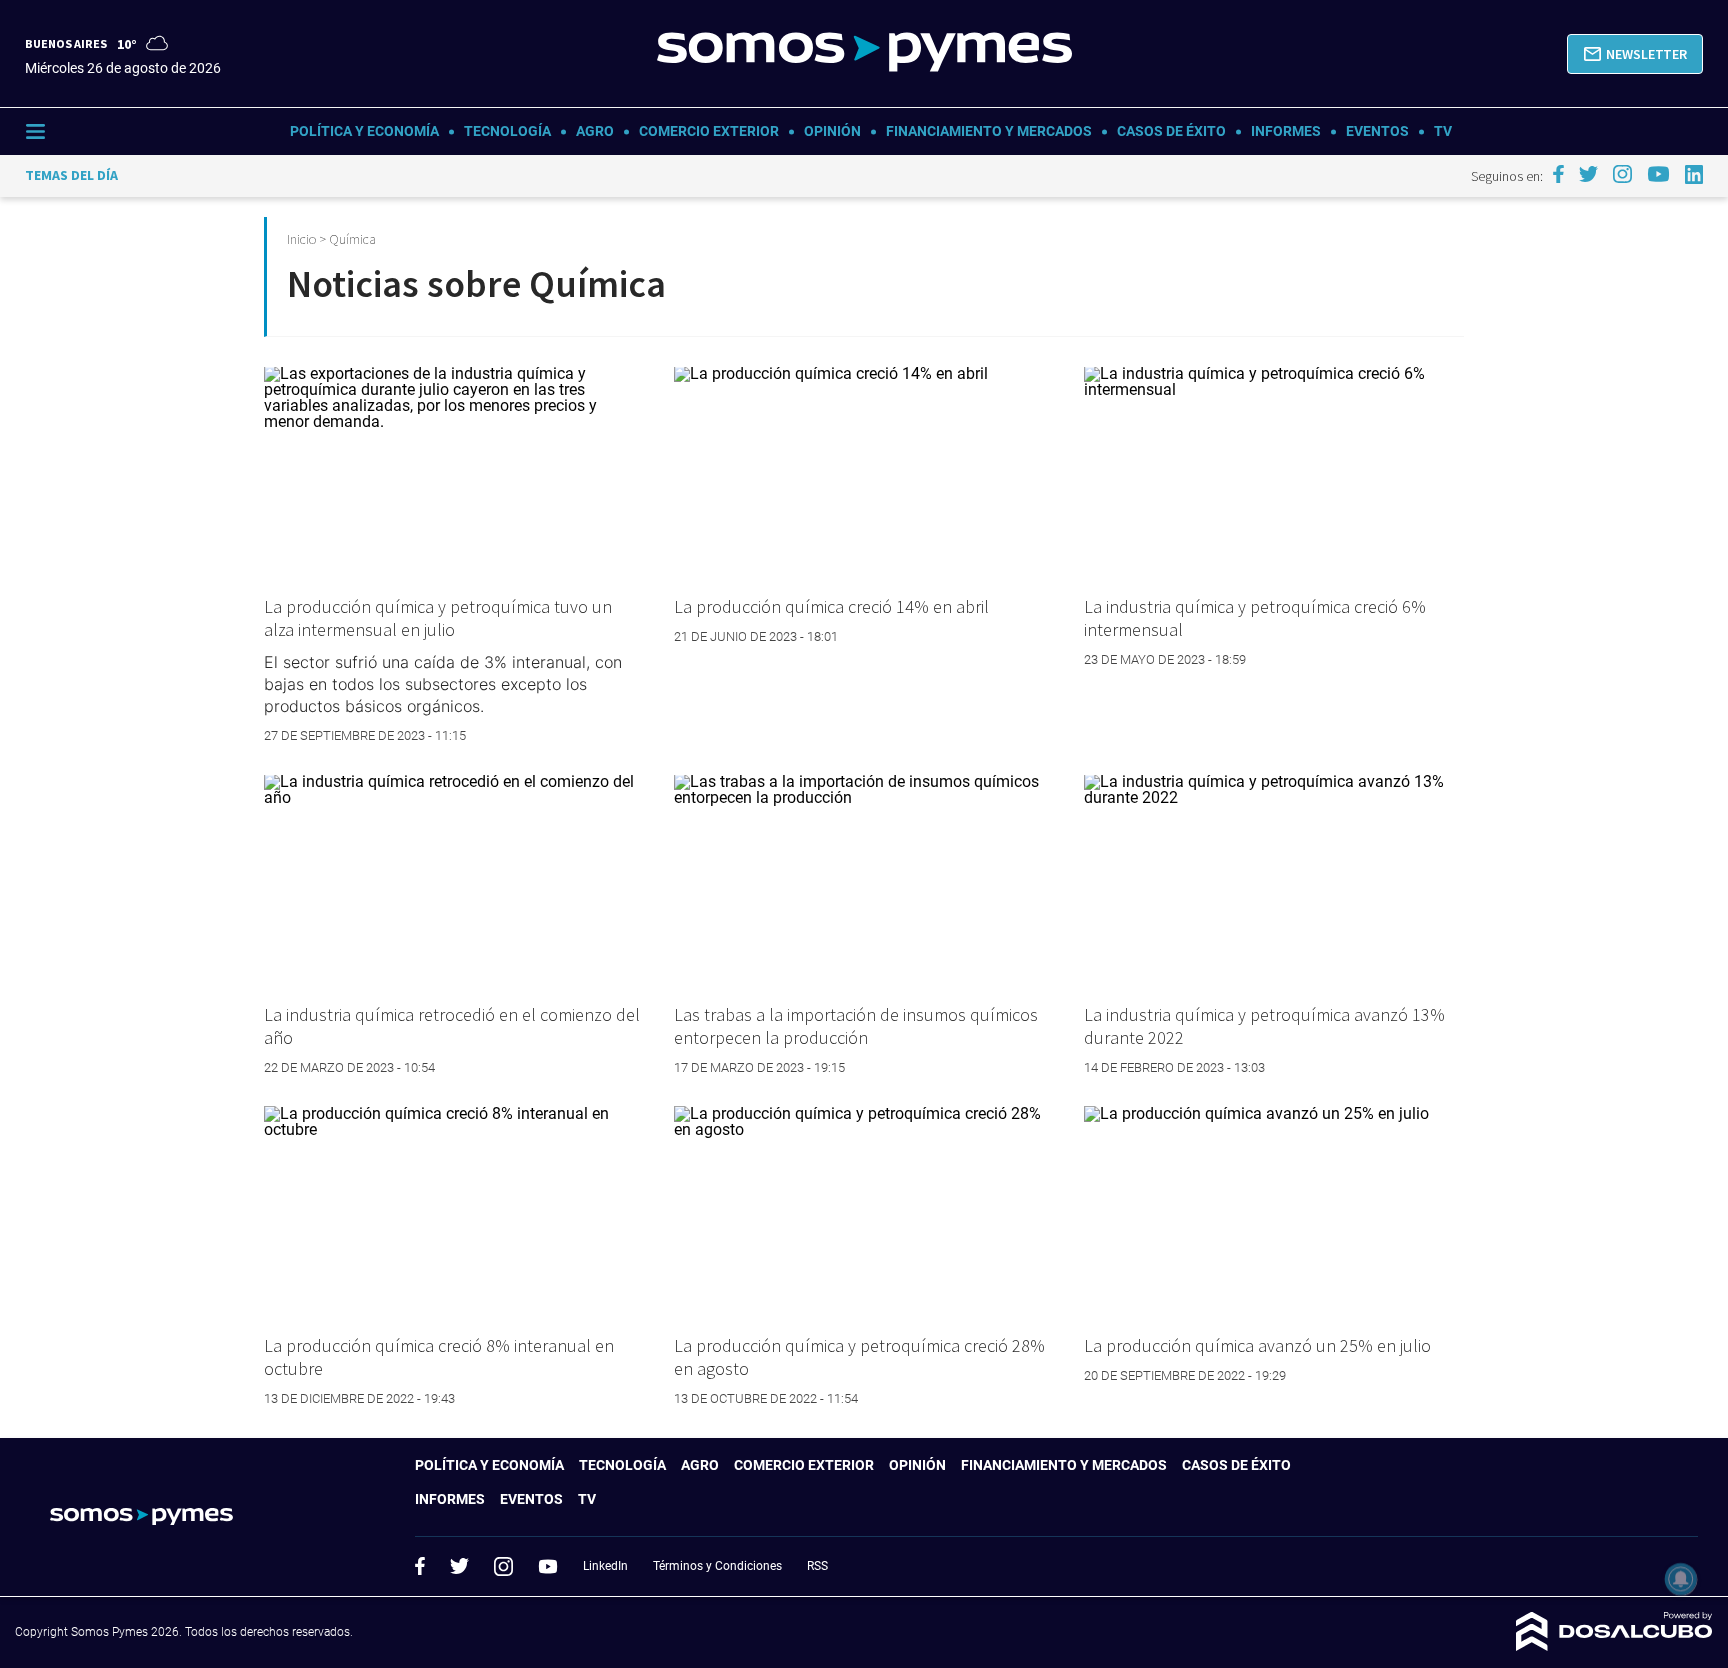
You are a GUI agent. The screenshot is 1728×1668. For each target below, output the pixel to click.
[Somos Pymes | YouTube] (1658, 174)
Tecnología (507, 131)
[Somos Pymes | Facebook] (1558, 174)
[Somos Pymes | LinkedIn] (1694, 174)
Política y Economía (364, 131)
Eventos (1377, 131)
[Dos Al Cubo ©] (1614, 1645)
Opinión (832, 131)
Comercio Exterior (709, 131)
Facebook (420, 1566)
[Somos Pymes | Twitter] (1589, 174)
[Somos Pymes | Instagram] (1622, 174)
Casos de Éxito (1171, 131)
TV (1443, 131)
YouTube (548, 1566)
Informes (1286, 131)
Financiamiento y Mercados (989, 131)
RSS (817, 1566)
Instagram (503, 1566)
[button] (1635, 54)
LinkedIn (605, 1566)
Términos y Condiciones (717, 1566)
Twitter (460, 1566)
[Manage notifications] (1681, 1579)
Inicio (301, 239)
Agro (595, 131)
